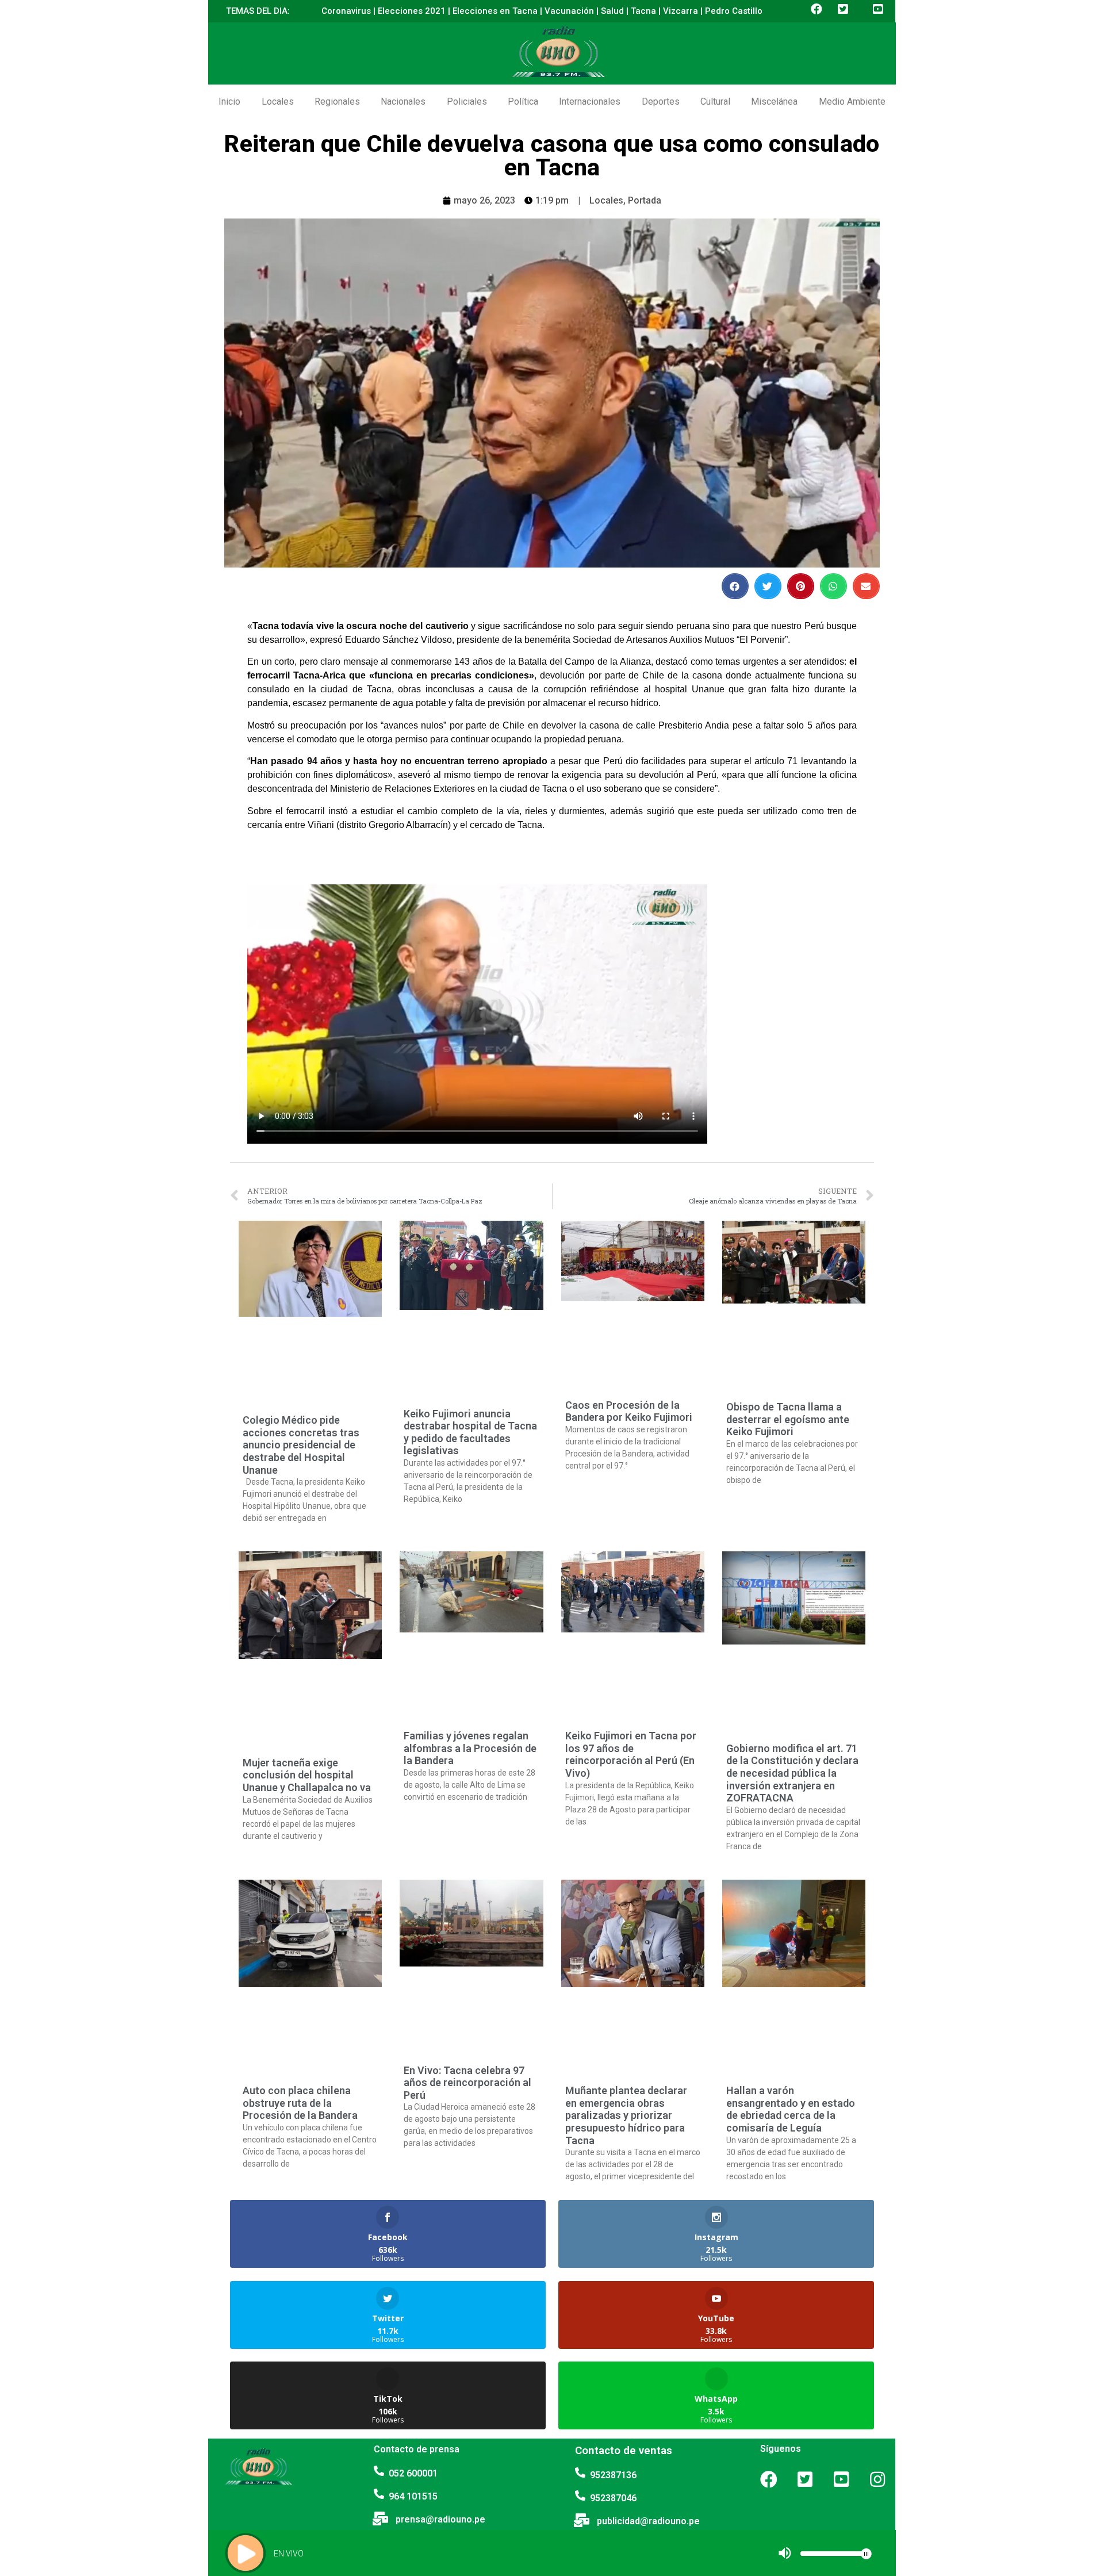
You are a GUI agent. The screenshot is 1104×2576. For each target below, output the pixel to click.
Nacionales (403, 101)
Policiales (467, 101)
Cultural (715, 101)
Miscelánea (774, 101)
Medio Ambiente (852, 101)
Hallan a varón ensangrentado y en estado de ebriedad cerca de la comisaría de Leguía (791, 2109)
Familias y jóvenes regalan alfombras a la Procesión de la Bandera (470, 1748)
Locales (278, 101)
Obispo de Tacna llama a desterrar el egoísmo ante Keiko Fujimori (788, 1419)
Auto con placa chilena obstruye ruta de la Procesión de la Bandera (300, 2103)
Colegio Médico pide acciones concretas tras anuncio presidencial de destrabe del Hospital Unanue (301, 1445)
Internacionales (590, 101)
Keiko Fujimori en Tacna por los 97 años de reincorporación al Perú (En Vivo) (631, 1754)
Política (523, 101)
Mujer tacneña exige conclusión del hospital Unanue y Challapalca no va (307, 1775)
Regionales (337, 101)
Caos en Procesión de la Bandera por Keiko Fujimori (629, 1411)
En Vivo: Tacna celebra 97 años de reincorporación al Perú (467, 2083)
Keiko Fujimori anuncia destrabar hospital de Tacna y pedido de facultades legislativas (470, 1432)
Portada (645, 200)
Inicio (229, 101)
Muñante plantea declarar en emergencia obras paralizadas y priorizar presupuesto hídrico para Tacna (626, 2115)
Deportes (661, 101)
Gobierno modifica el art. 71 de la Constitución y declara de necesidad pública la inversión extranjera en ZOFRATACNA (792, 1773)
